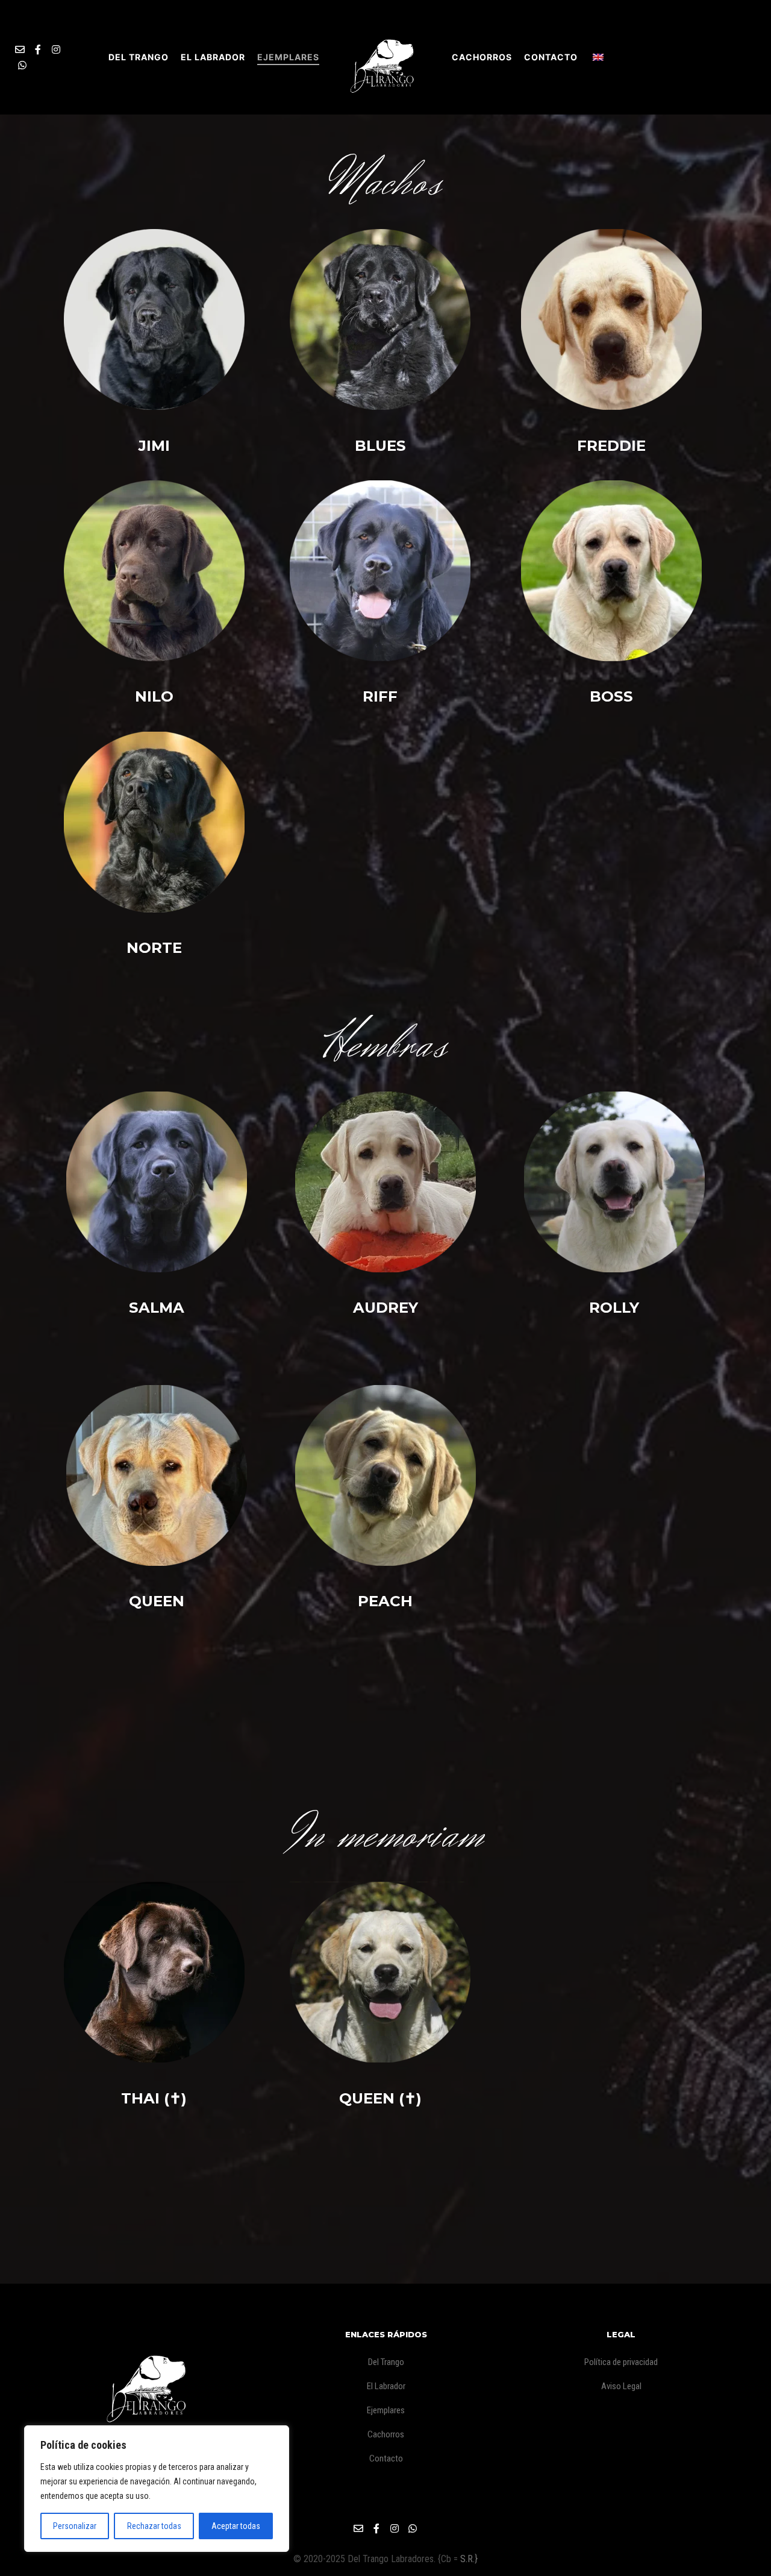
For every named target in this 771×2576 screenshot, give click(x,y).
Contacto (386, 2458)
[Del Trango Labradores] (385, 57)
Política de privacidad (621, 2362)
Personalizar (75, 2526)
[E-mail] (20, 49)
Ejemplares (386, 2410)
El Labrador (386, 2386)
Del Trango (386, 2362)
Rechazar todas (154, 2526)
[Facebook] (38, 49)
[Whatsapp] (22, 65)
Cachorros (386, 2434)
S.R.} (469, 2559)
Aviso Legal (621, 2386)
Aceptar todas (236, 2526)
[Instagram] (56, 49)
